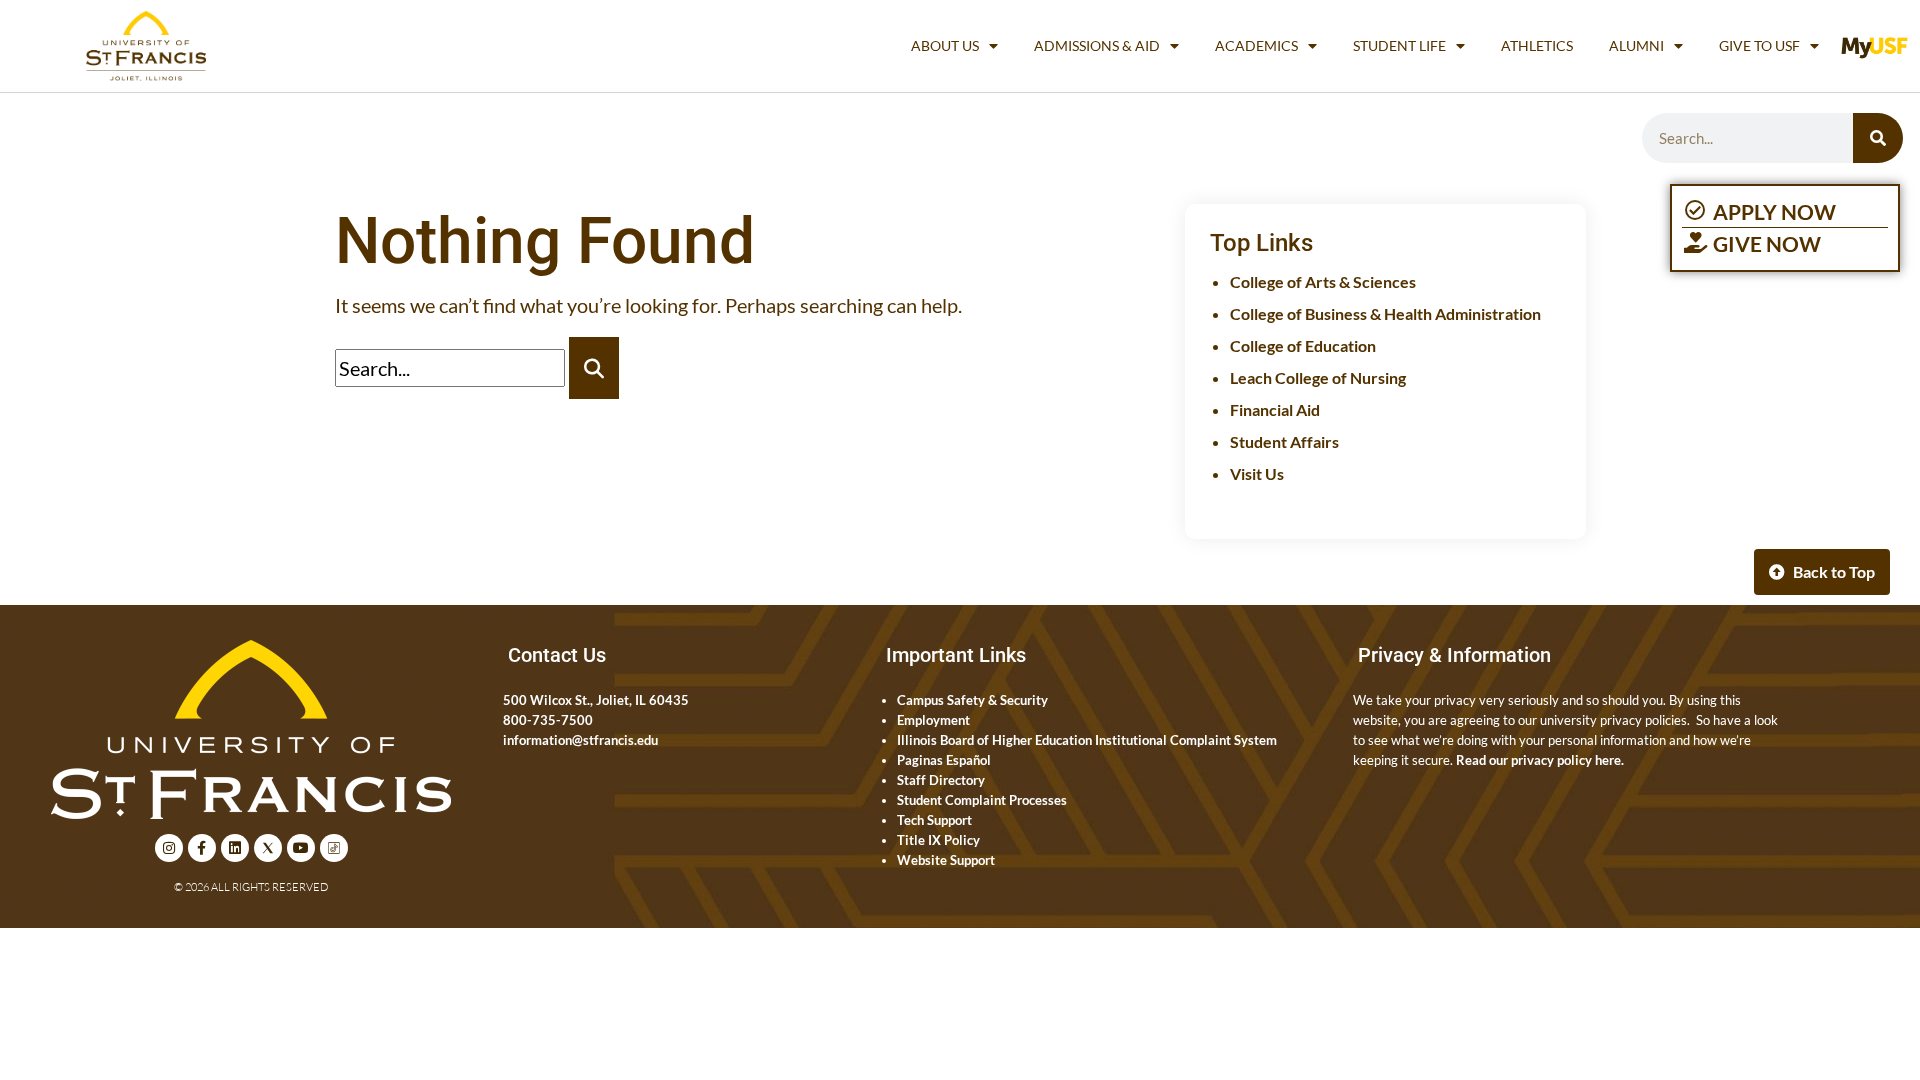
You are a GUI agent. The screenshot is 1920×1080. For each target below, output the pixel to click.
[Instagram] (169, 848)
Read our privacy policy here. (1540, 760)
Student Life (1399, 45)
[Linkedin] (235, 848)
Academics (1256, 45)
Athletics (1537, 45)
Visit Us (1257, 473)
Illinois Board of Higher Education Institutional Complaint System (1087, 740)
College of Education (1303, 345)
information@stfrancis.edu (580, 740)
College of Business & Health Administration (1385, 313)
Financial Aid (1275, 409)
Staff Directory (941, 780)
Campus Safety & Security (972, 700)
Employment (933, 720)
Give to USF (1759, 45)
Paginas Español (944, 760)
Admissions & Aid (1097, 45)
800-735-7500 (548, 720)
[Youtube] (301, 848)
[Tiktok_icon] (334, 848)
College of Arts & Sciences (1323, 281)
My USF (1880, 45)
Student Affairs (1284, 441)
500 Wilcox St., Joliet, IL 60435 (596, 700)
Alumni (1636, 45)
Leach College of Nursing (1318, 377)
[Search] (1878, 138)
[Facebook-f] (202, 848)
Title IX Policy (938, 840)
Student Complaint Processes (982, 800)
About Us (945, 45)
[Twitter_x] (268, 848)
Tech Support (934, 820)
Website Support (946, 860)
